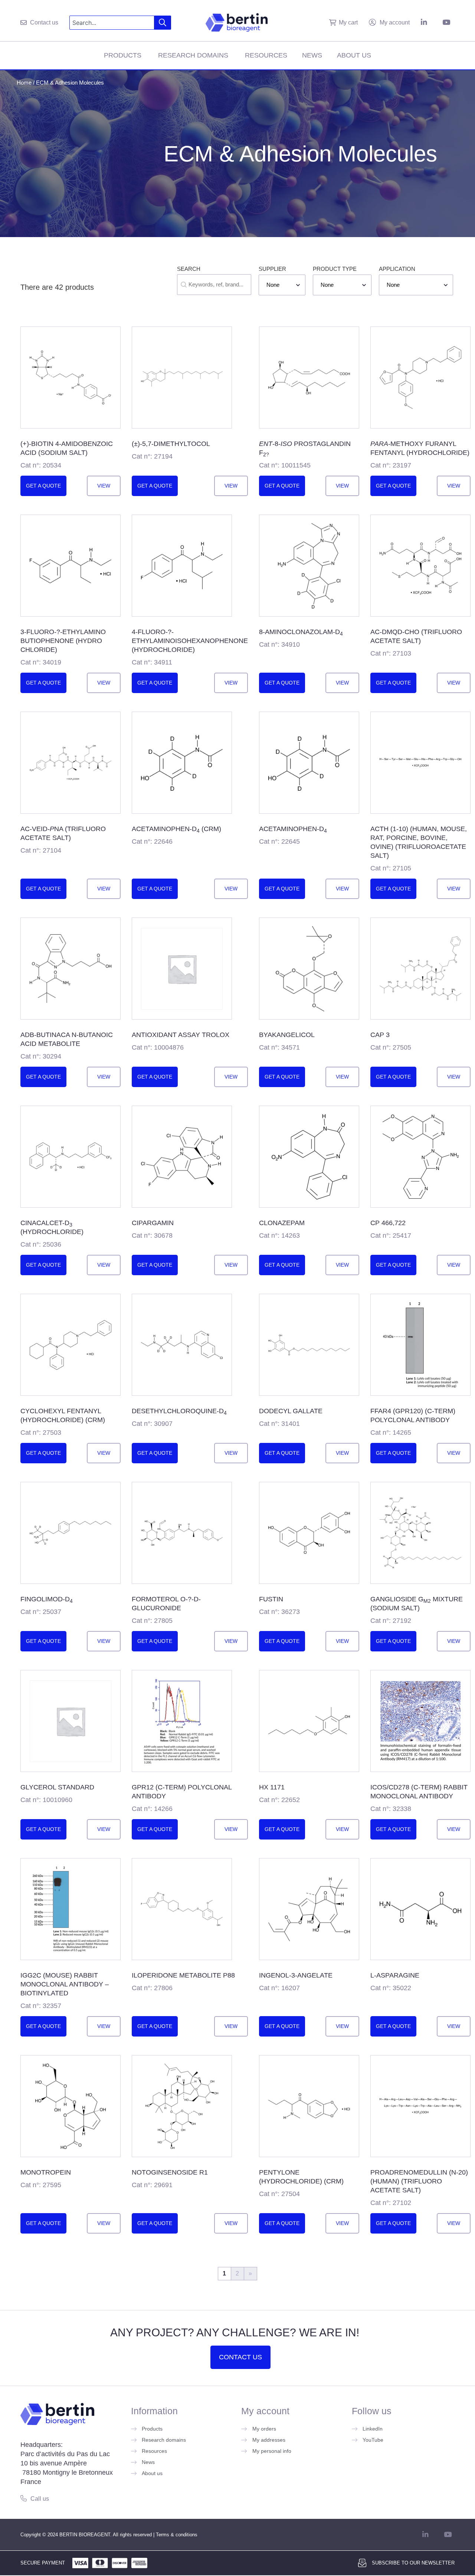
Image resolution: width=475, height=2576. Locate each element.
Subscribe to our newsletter (413, 2563)
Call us (40, 2499)
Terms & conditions (177, 2535)
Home (24, 83)
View (104, 486)
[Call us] (24, 2498)
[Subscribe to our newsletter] (362, 2563)
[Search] (163, 23)
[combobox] (112, 23)
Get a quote (43, 486)
